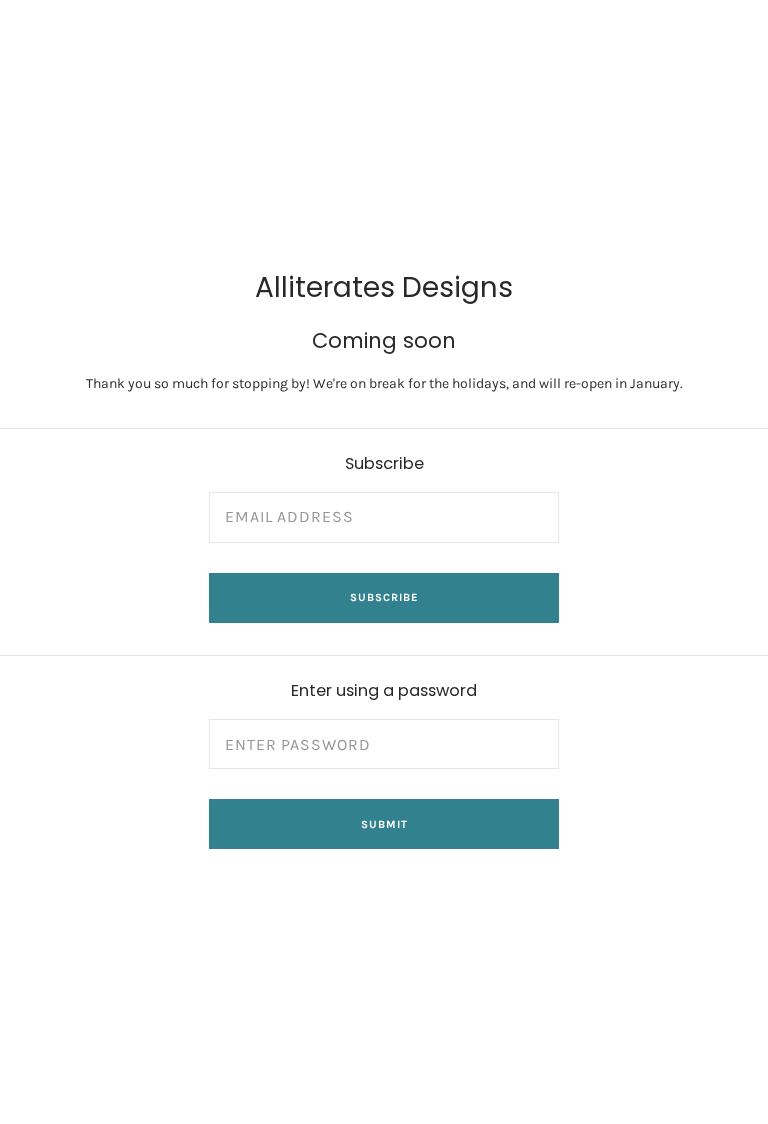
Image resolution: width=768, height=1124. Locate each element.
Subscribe (384, 597)
